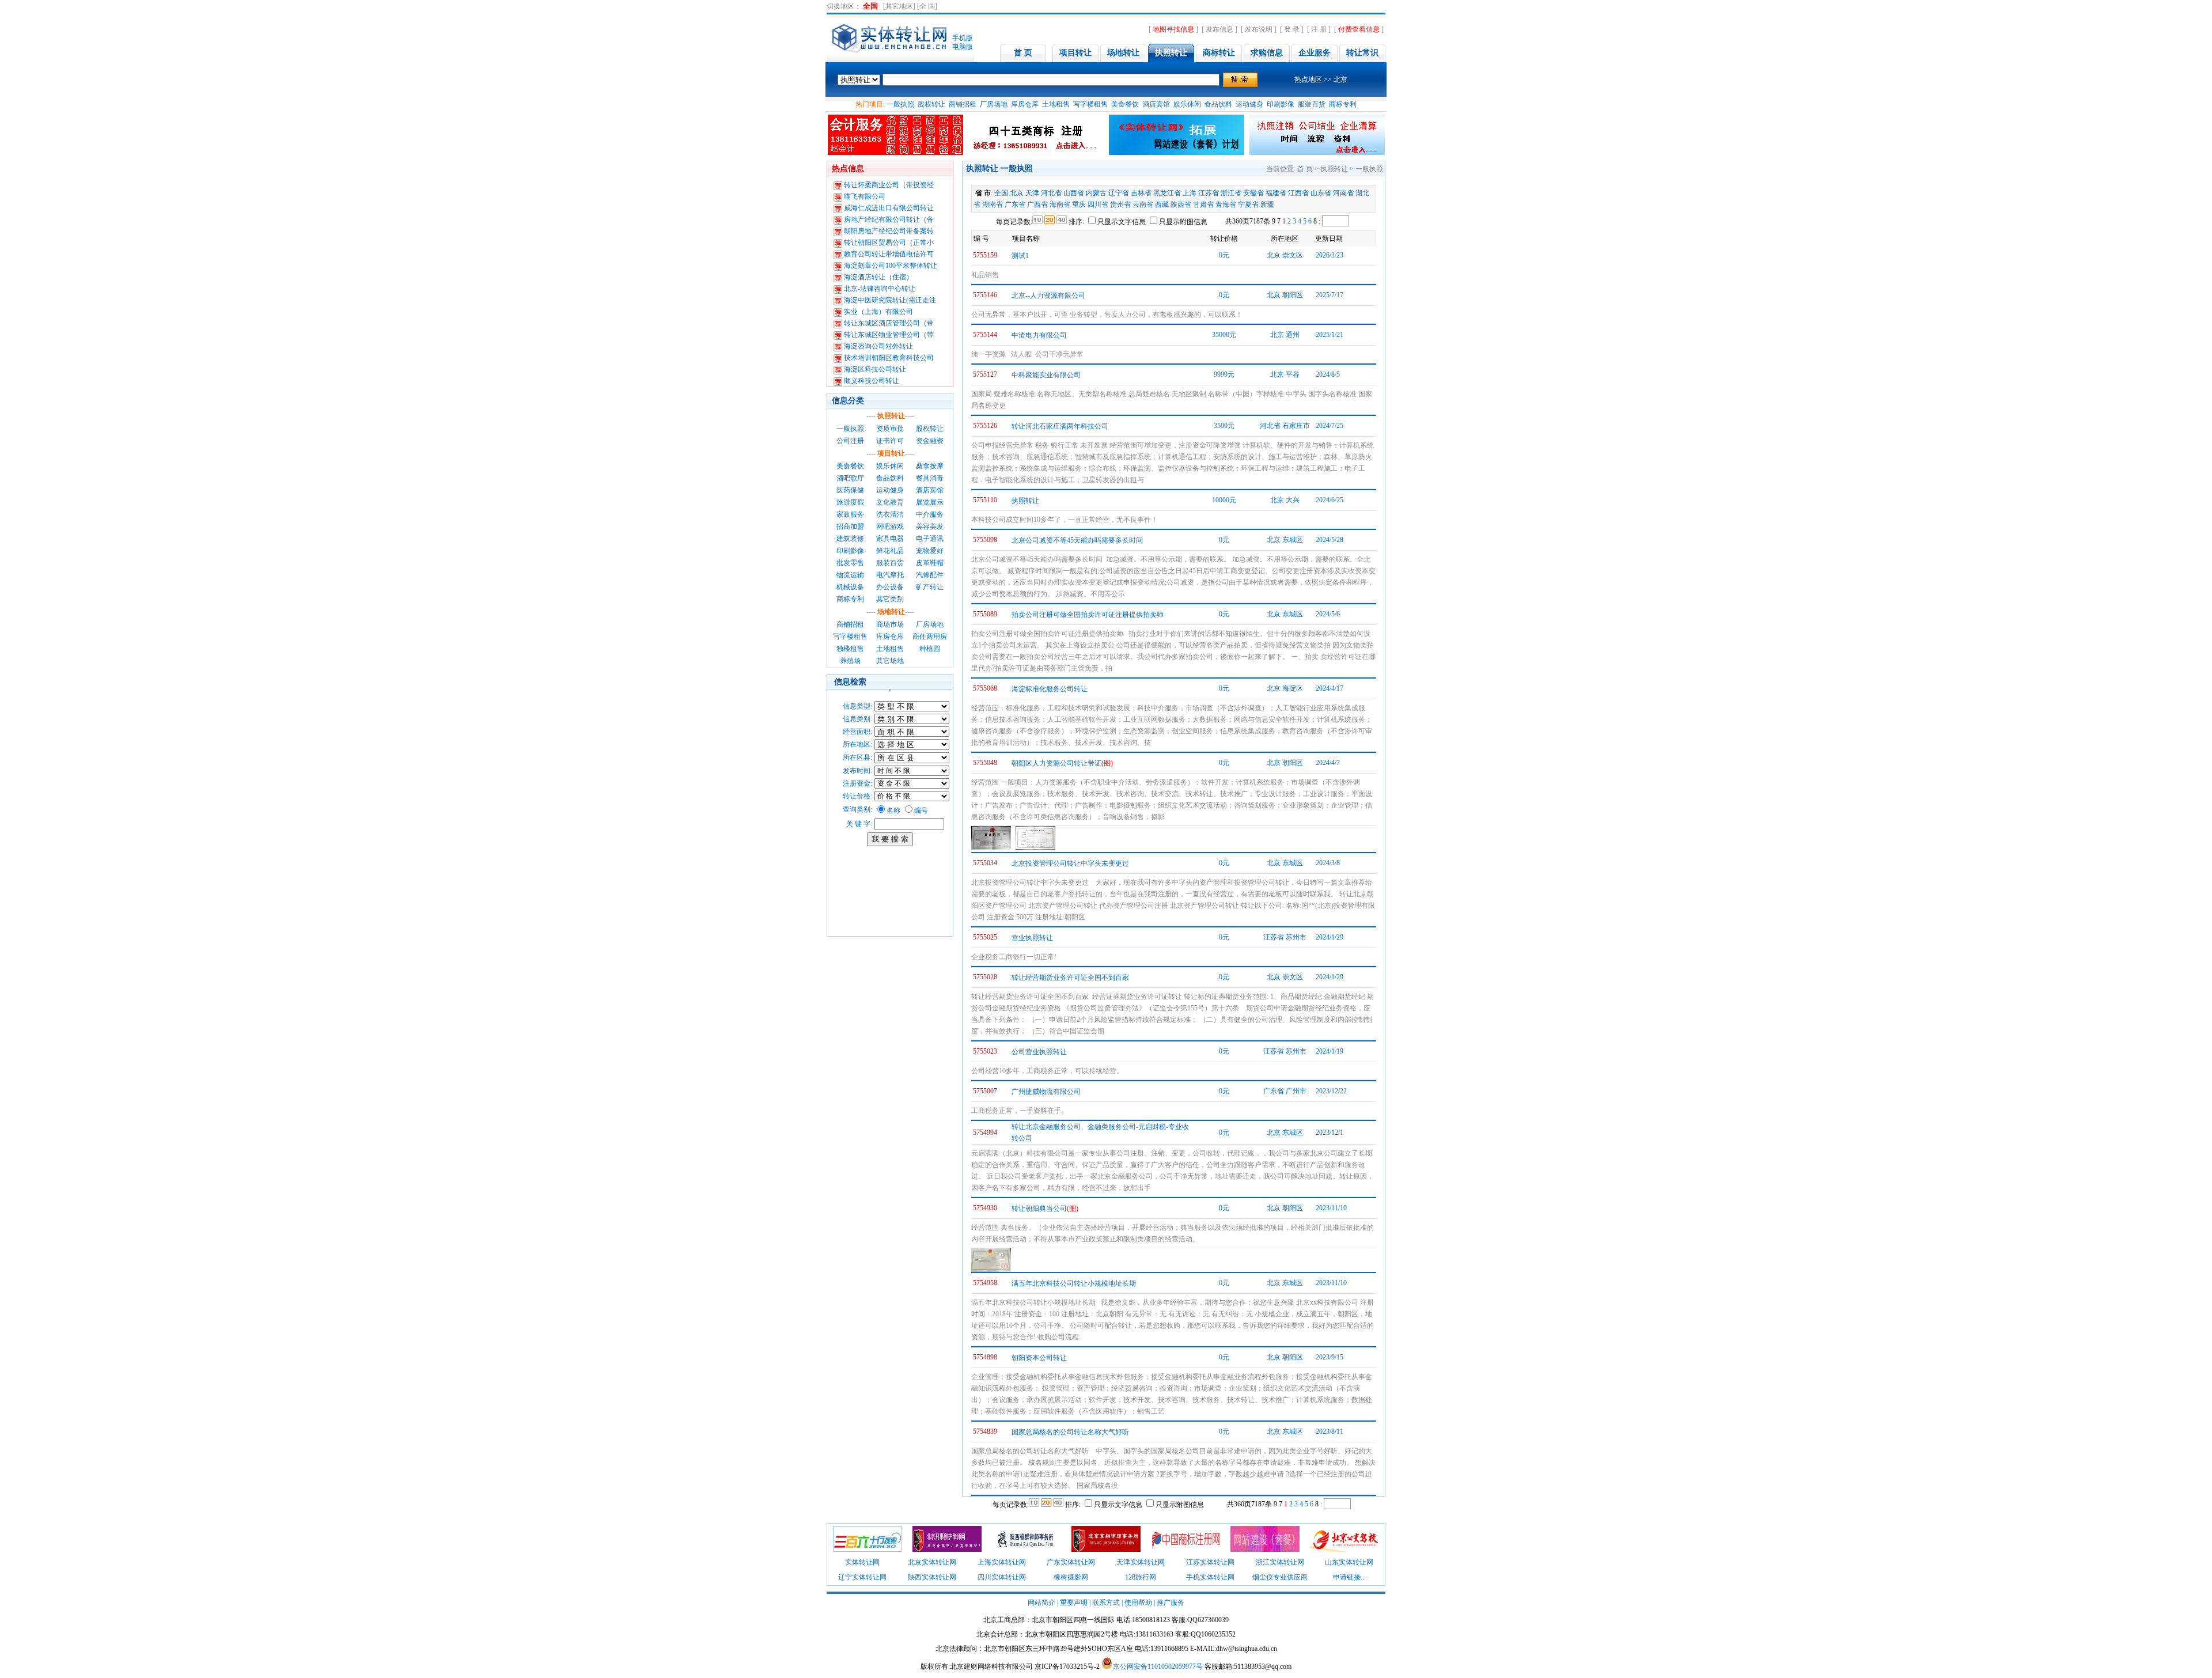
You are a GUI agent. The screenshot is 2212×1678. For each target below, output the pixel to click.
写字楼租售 (1090, 104)
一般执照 (900, 104)
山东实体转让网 (1349, 1562)
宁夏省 (1248, 204)
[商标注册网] (1185, 1550)
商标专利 (1343, 104)
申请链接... (1349, 1577)
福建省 (1276, 193)
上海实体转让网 (1002, 1562)
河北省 (1051, 193)
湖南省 (993, 204)
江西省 (1298, 193)
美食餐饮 (1125, 104)
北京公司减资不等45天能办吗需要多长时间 (1077, 540)
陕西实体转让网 (932, 1577)
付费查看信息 (1359, 29)
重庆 (1079, 204)
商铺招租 (963, 104)
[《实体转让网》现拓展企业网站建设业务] (1265, 1550)
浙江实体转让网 (1280, 1562)
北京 (1017, 193)
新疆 (1267, 204)
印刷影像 (1281, 104)
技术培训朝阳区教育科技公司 (889, 358)
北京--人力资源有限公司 (1048, 296)
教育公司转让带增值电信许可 (889, 254)
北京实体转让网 (932, 1562)
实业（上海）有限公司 (878, 312)
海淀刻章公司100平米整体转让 (891, 266)
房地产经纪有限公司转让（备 (889, 219)
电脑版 (963, 47)
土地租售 (1056, 104)
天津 (1032, 193)
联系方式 (1106, 1603)
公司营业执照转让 (1039, 1052)
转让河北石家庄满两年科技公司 (1060, 426)
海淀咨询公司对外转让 (878, 346)
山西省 (1074, 193)
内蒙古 (1096, 193)
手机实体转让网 (1210, 1577)
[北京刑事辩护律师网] (947, 1550)
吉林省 (1141, 193)
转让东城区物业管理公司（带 (889, 335)
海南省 (1060, 204)
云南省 (1143, 204)
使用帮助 (1138, 1603)
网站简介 (1041, 1603)
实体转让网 (862, 1562)
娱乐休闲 (1187, 104)
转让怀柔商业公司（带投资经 (889, 185)
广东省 (1015, 204)
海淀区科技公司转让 (875, 369)
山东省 (1321, 193)
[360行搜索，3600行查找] (868, 1550)
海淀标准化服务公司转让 (1050, 689)
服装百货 (1312, 104)
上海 (1190, 193)
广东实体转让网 (1071, 1562)
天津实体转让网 (1141, 1562)
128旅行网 (1141, 1577)
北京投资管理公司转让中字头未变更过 (1070, 863)
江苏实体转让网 (1210, 1562)
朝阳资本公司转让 (1039, 1358)
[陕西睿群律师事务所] (1027, 1550)
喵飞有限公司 (865, 196)
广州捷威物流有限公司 (1046, 1092)
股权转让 (931, 104)
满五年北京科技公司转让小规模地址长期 (1074, 1283)
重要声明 (1074, 1603)
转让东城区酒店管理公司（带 (889, 323)
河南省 (1343, 193)
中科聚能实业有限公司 (1046, 375)
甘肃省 (1203, 204)
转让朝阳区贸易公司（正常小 (889, 243)
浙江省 (1231, 193)
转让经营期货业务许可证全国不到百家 (1070, 978)
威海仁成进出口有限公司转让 (889, 208)
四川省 (1098, 204)
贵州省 (1120, 204)
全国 (1001, 193)
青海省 (1226, 204)
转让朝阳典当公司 (1039, 1209)
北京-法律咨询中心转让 (880, 289)
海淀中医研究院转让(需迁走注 (890, 300)
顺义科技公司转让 (872, 381)
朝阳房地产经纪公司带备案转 (889, 231)
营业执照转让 (1032, 938)
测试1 (1020, 256)
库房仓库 (1025, 104)
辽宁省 (1119, 193)
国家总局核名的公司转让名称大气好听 (1070, 1432)
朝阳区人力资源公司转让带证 (1056, 763)
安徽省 (1253, 193)
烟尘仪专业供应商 (1280, 1577)
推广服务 (1171, 1603)
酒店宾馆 (1156, 104)
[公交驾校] (1344, 1550)
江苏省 (1209, 193)
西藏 (1162, 204)
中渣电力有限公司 (1039, 335)
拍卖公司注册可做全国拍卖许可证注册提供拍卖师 (1088, 615)
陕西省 (1181, 204)
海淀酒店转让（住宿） (878, 277)
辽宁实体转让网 (862, 1577)
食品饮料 (1218, 104)
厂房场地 (994, 104)
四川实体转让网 (1002, 1577)
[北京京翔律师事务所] (1106, 1550)
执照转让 (1025, 501)
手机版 (963, 38)
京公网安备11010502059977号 (1158, 1666)
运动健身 (1249, 104)
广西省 (1037, 204)
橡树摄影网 (1071, 1577)
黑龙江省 (1167, 193)
